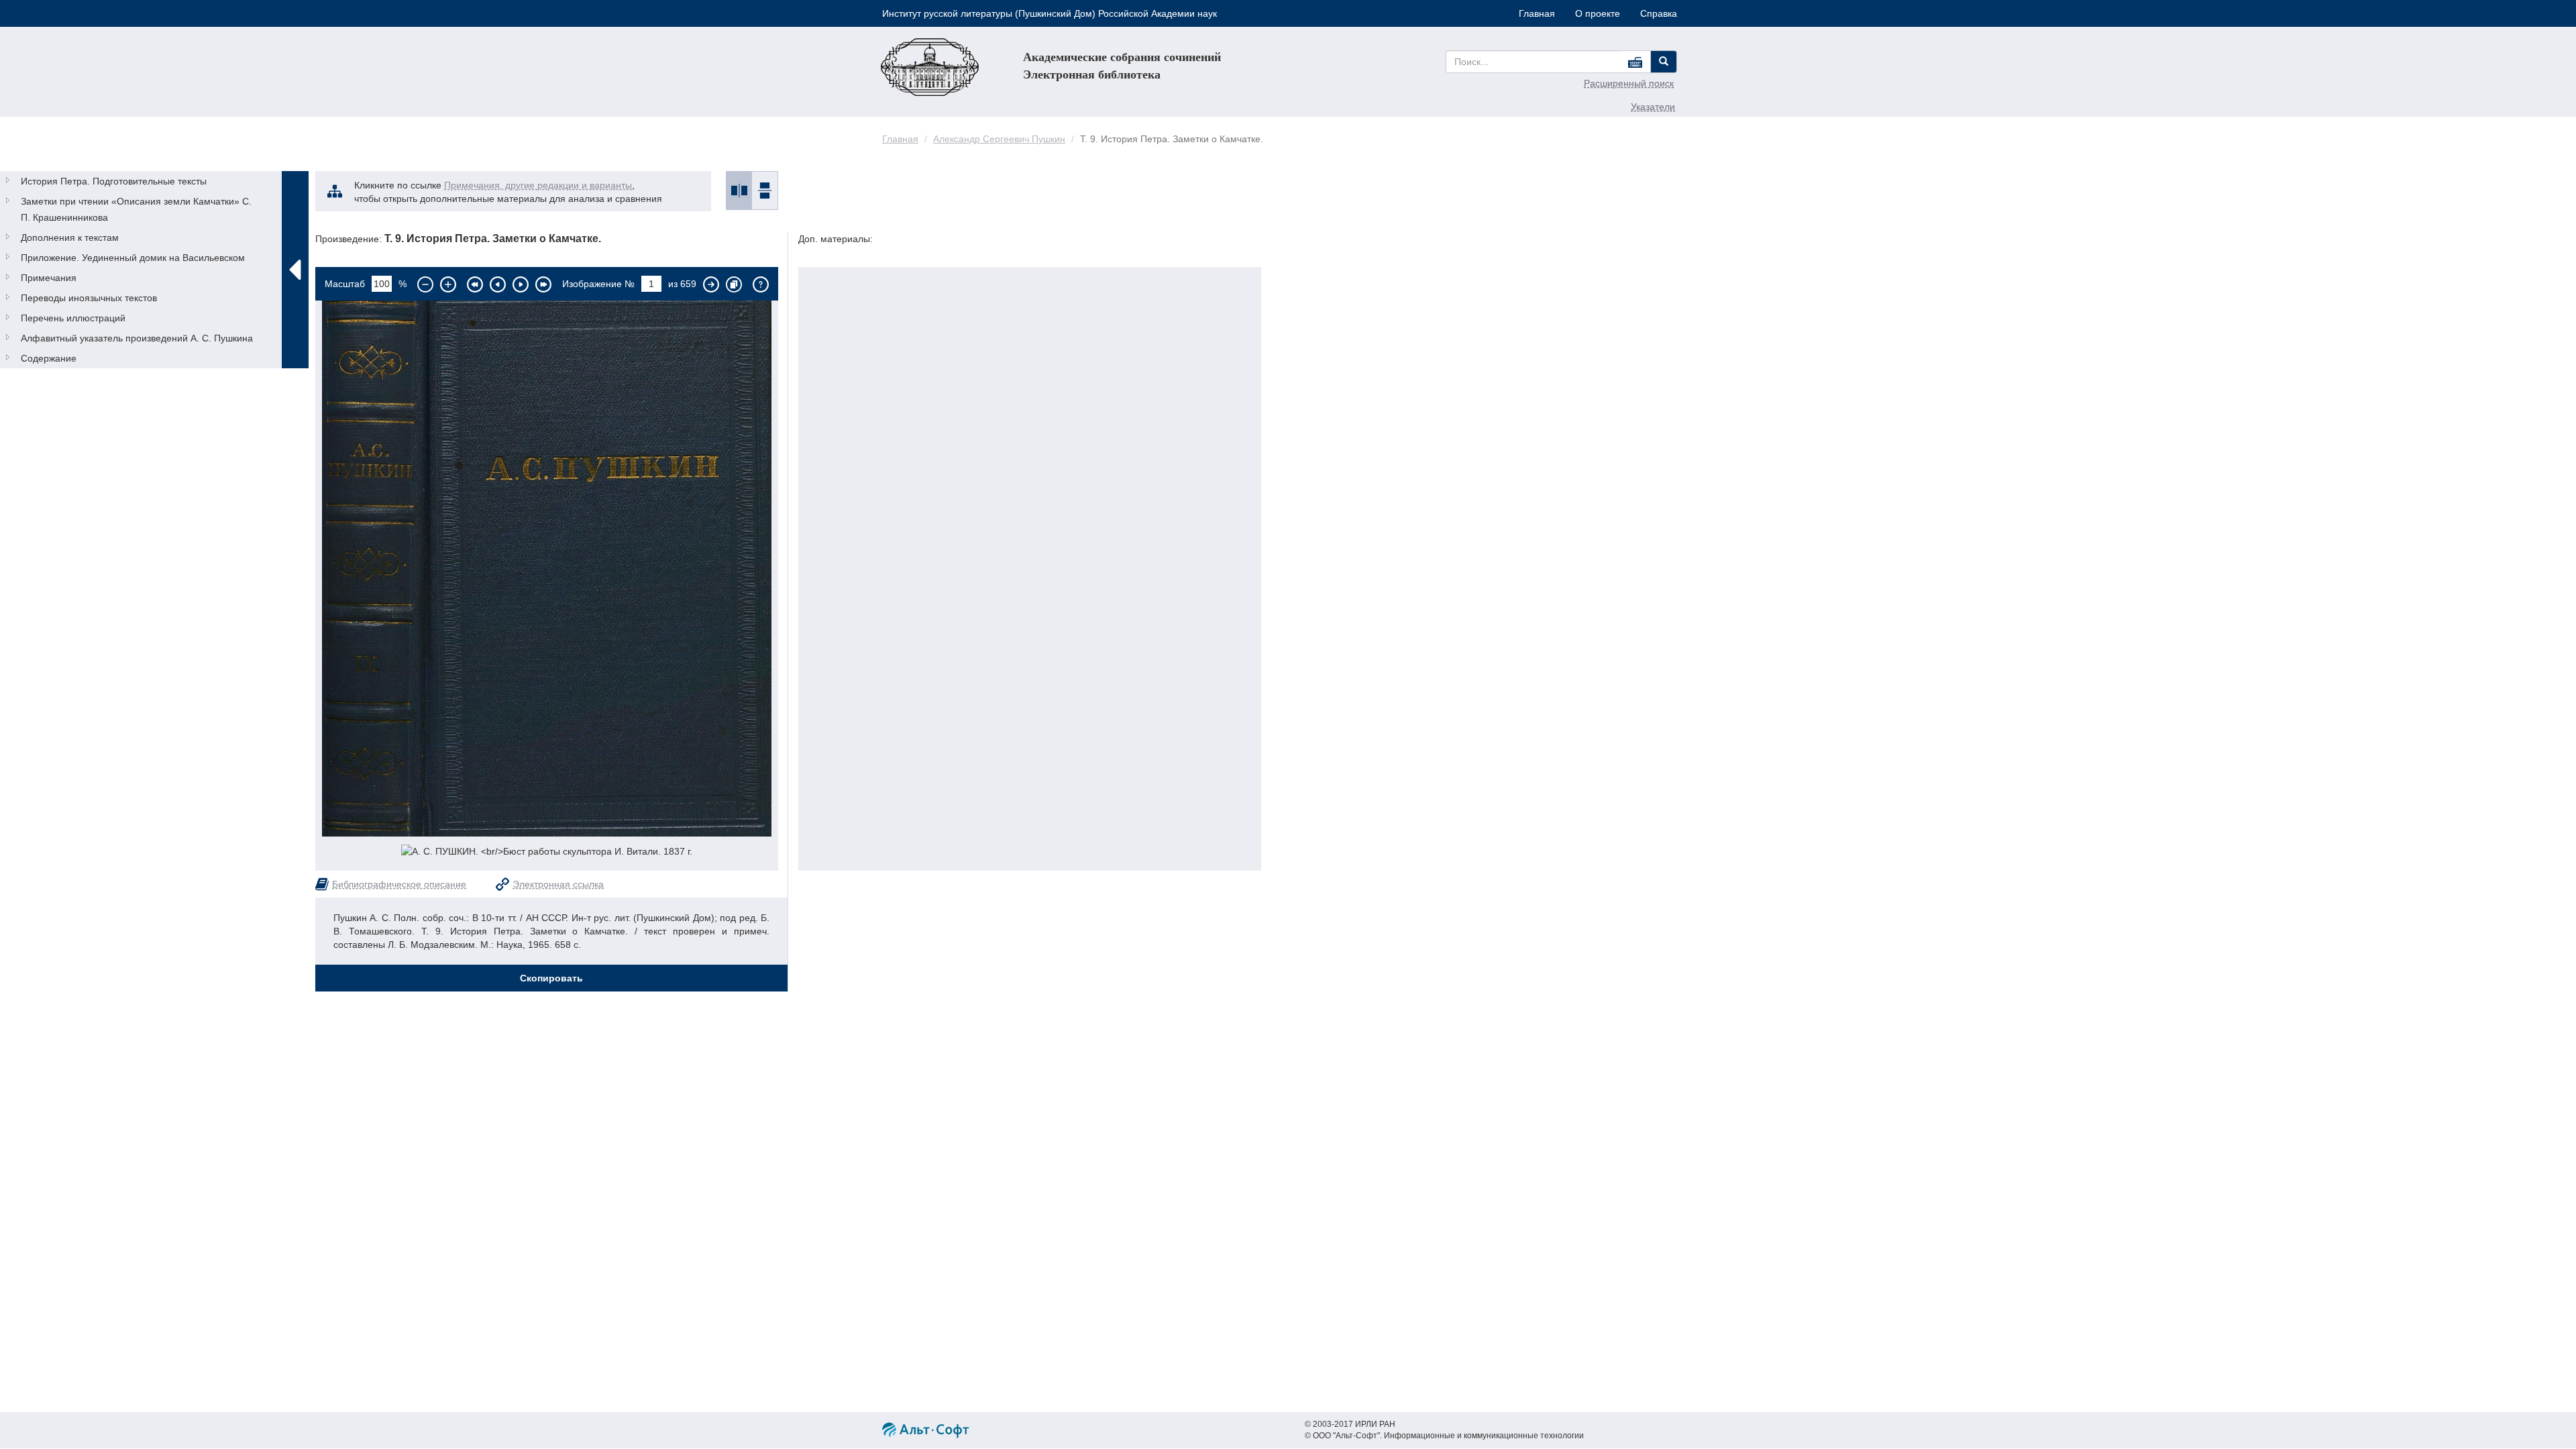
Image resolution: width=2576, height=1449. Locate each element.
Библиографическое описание (399, 884)
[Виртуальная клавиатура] (1635, 62)
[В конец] (543, 284)
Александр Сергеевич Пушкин (999, 139)
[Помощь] (761, 284)
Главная (1537, 13)
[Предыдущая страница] (498, 284)
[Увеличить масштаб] (448, 284)
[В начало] (475, 284)
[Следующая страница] (521, 284)
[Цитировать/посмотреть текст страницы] (734, 284)
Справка (1659, 13)
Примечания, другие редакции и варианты (538, 185)
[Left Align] (1664, 62)
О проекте (1598, 13)
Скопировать (551, 978)
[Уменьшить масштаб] (425, 284)
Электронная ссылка (558, 884)
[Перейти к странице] (711, 284)
